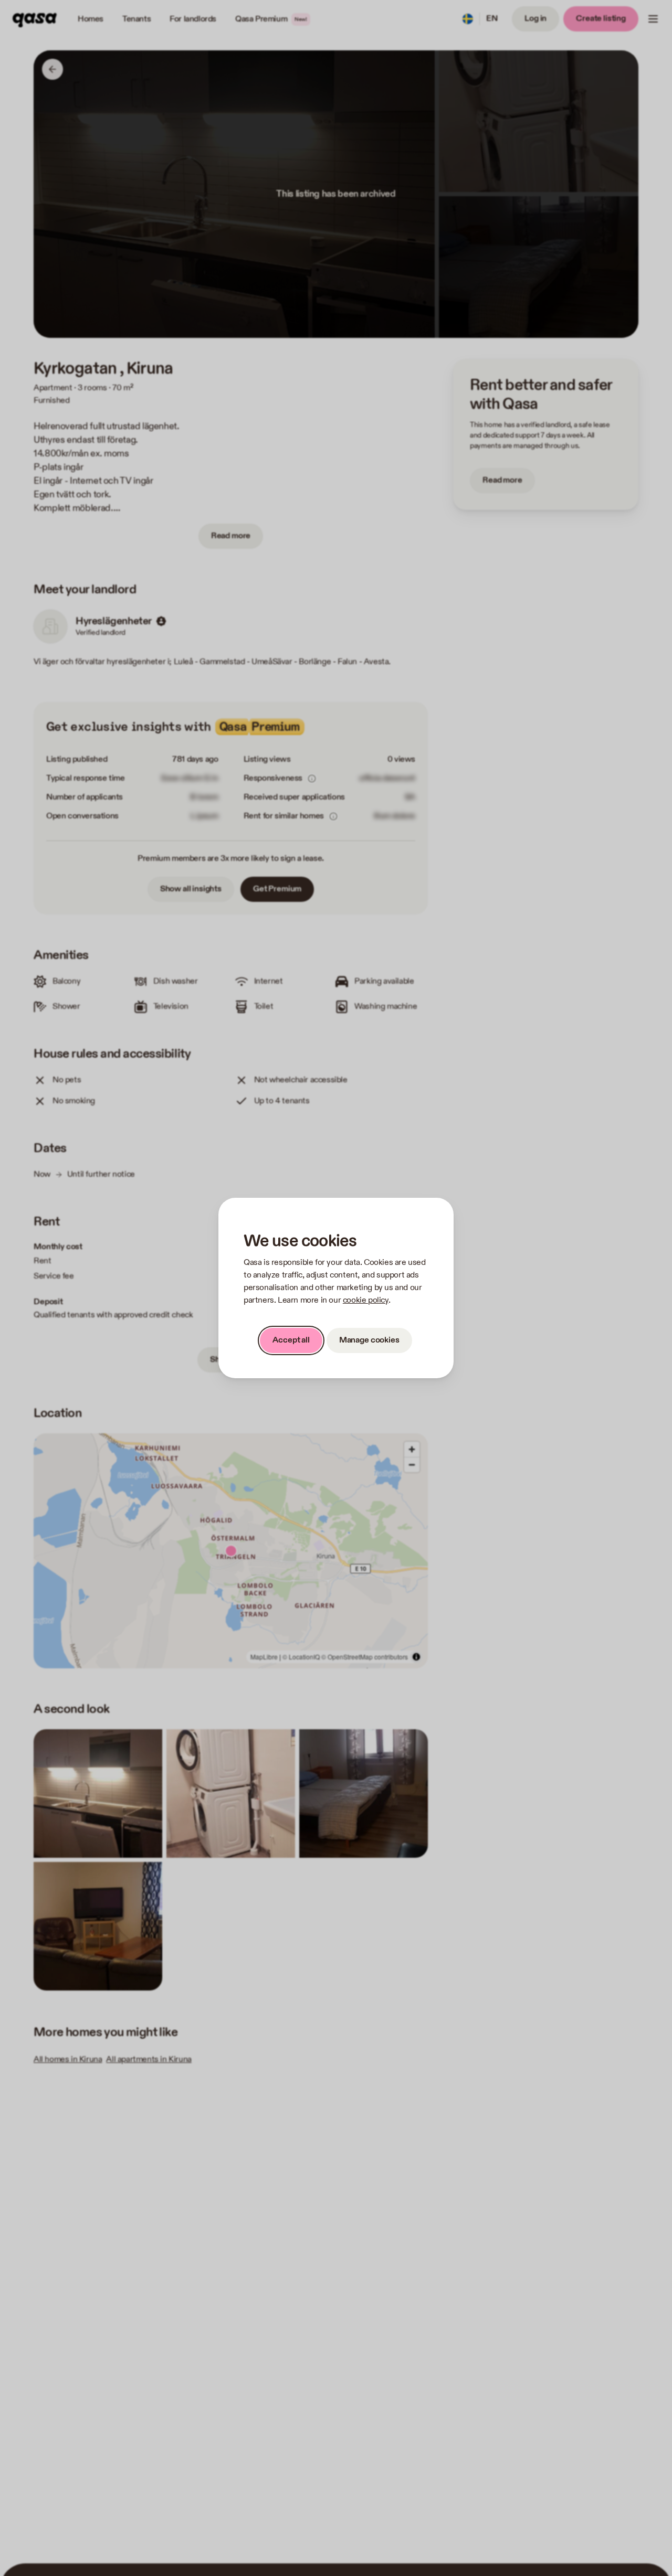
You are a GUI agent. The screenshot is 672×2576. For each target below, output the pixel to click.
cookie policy (366, 1300)
